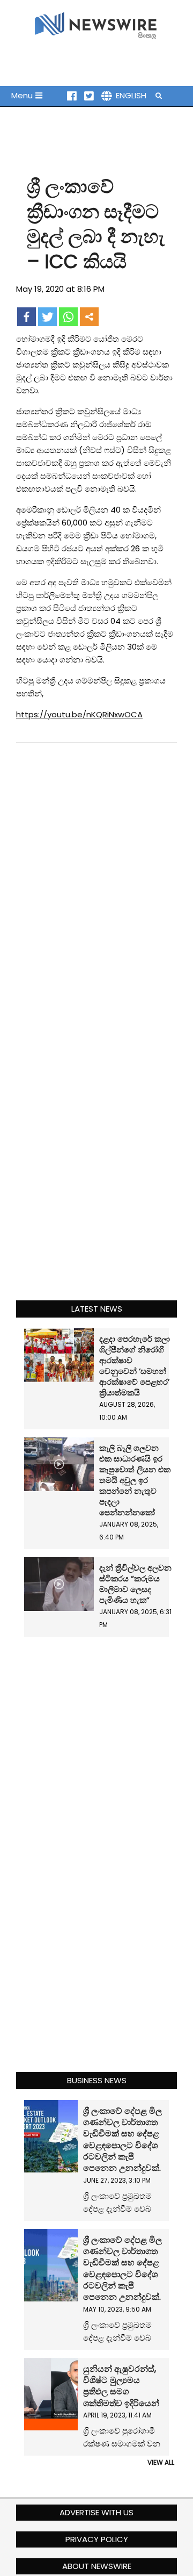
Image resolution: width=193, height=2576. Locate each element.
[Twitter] (47, 317)
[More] (89, 317)
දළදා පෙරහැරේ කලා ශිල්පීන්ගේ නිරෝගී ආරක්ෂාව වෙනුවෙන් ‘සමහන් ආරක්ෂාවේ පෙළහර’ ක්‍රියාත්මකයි (135, 1366)
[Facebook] (27, 317)
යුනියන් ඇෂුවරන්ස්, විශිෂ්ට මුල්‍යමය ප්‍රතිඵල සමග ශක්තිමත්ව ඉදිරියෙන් (121, 2386)
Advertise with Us (96, 2512)
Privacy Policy (97, 2539)
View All (161, 2462)
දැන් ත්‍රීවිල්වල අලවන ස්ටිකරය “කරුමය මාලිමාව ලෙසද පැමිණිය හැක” (135, 1584)
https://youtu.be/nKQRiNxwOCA (79, 714)
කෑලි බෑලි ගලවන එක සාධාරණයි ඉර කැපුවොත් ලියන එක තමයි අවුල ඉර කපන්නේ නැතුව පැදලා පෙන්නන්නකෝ (135, 1480)
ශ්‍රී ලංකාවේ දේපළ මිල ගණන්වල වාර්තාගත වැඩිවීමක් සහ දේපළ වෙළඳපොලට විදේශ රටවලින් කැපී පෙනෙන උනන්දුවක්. (123, 2140)
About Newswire (97, 2566)
